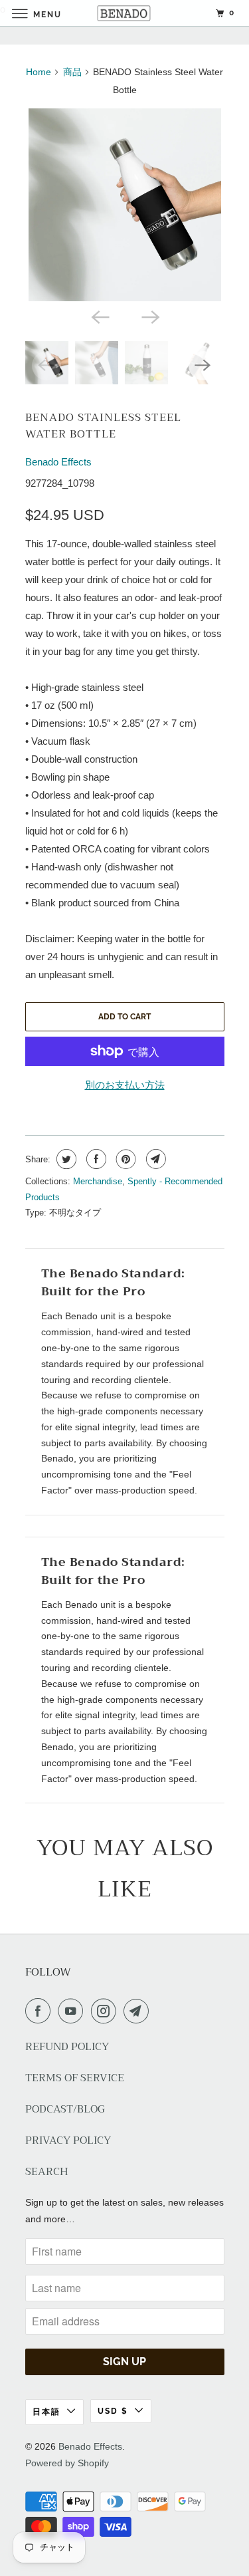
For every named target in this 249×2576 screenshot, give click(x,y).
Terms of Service (75, 2078)
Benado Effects (58, 462)
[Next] (150, 316)
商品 (72, 72)
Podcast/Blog (65, 2110)
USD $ (113, 2411)
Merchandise (98, 1181)
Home (39, 72)
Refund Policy (67, 2047)
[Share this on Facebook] (95, 1159)
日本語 (46, 2412)
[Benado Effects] (125, 13)
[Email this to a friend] (154, 1159)
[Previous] (100, 316)
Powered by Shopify (67, 2463)
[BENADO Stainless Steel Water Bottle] (125, 205)
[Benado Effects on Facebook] (41, 2011)
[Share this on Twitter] (65, 1159)
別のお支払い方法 (125, 1085)
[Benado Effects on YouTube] (73, 2011)
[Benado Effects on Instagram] (106, 2011)
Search (47, 2172)
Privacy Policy (68, 2141)
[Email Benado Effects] (139, 2011)
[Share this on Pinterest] (124, 1159)
